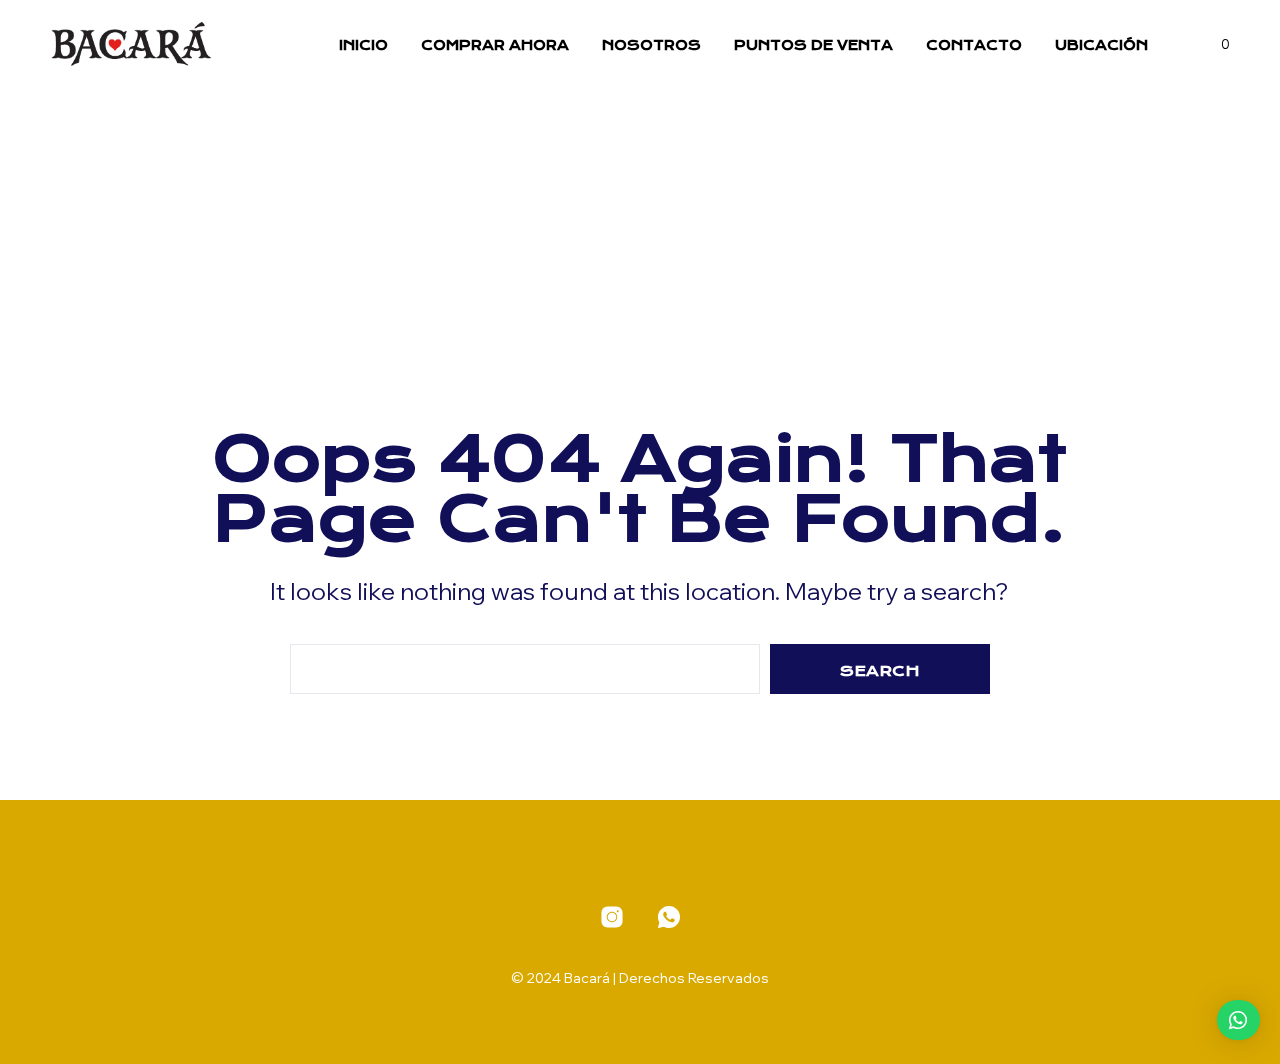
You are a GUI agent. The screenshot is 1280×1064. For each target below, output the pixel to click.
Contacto (974, 45)
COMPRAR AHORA (495, 45)
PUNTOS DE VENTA (813, 45)
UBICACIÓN (1101, 45)
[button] (1214, 45)
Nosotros (651, 45)
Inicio (363, 45)
